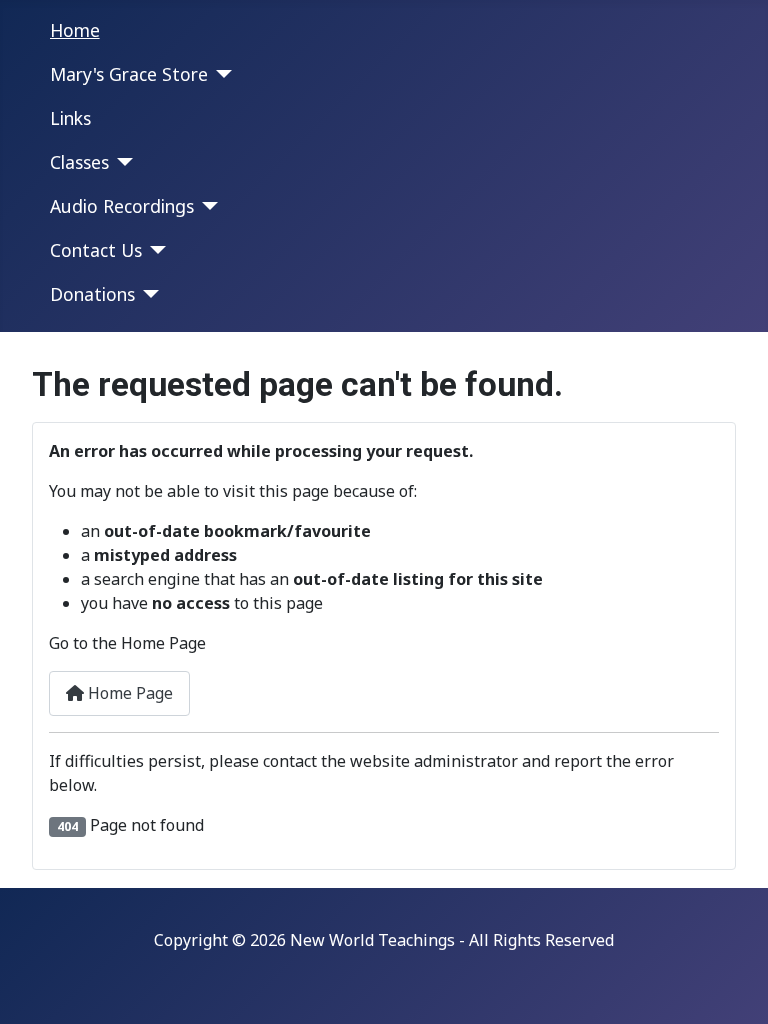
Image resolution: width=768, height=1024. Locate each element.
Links (70, 118)
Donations (92, 294)
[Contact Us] (154, 250)
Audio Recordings (122, 206)
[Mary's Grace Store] (220, 74)
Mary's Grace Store (129, 74)
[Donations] (147, 294)
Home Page (128, 693)
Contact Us (96, 250)
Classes (79, 162)
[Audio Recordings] (206, 206)
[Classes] (121, 162)
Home (75, 30)
